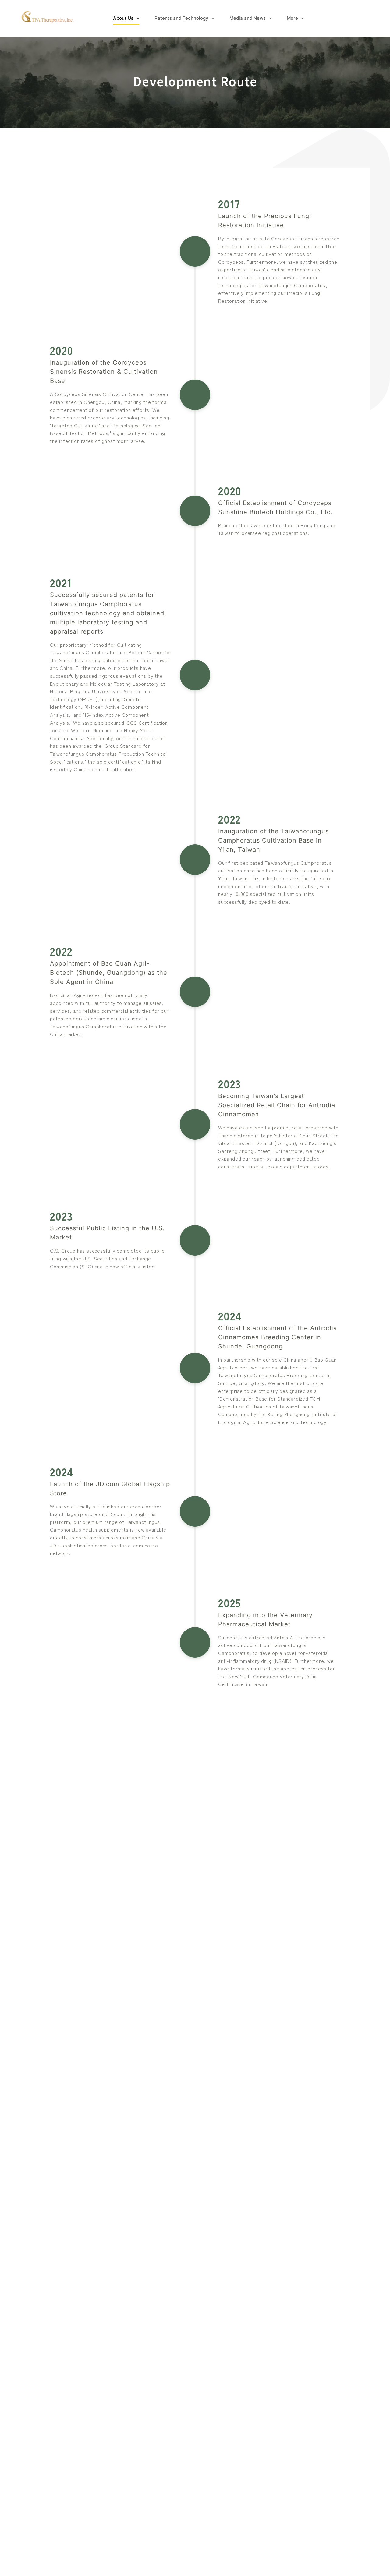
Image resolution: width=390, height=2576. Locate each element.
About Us (123, 18)
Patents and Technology (181, 18)
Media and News (248, 18)
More (292, 18)
